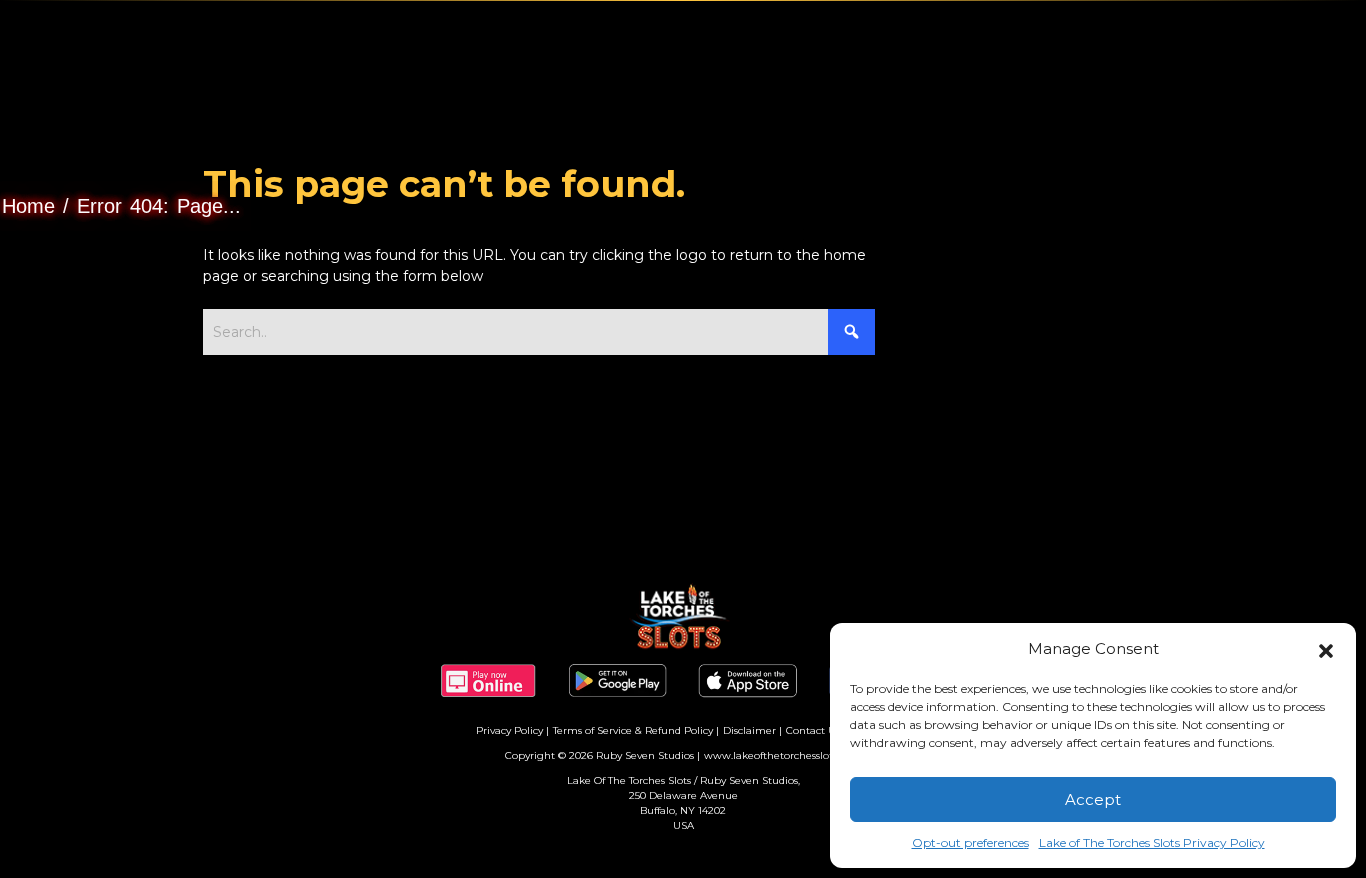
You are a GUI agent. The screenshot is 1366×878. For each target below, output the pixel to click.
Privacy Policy (509, 730)
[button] (1326, 649)
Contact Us (813, 730)
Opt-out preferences (970, 842)
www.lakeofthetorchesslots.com (782, 755)
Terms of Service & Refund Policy (633, 730)
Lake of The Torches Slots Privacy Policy (1152, 842)
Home (28, 206)
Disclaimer (749, 730)
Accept (1093, 799)
